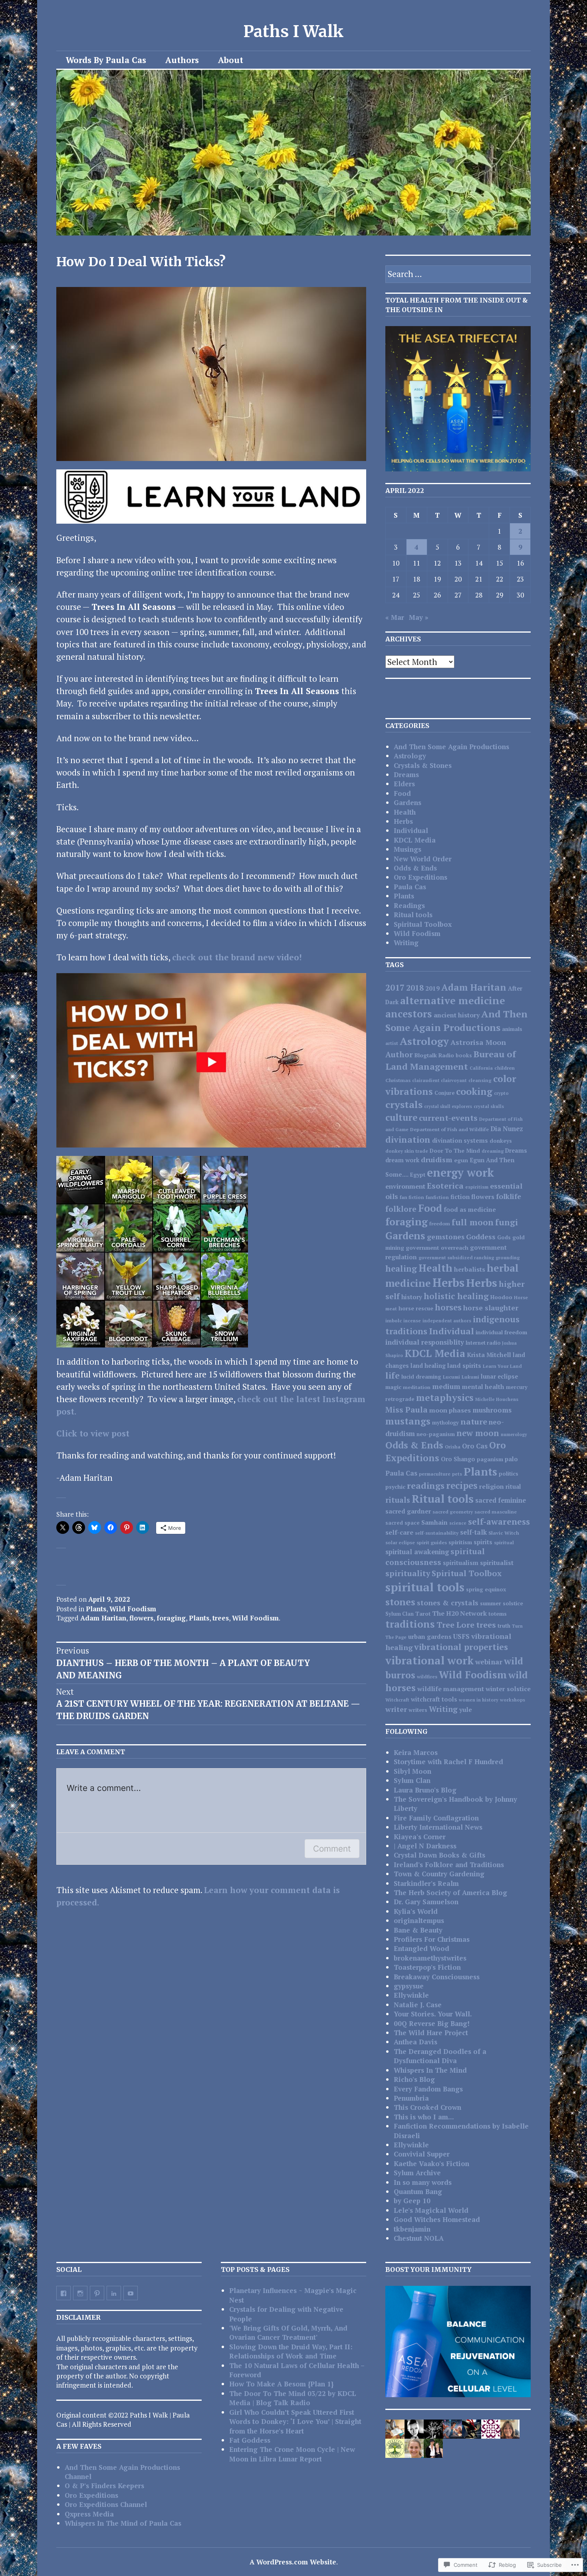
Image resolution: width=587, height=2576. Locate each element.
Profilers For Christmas (432, 1939)
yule (466, 1709)
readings (426, 1485)
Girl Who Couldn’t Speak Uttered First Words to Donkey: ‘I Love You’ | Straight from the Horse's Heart (295, 2422)
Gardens (408, 802)
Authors (182, 60)
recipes (462, 1485)
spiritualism (461, 1563)
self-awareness (499, 1521)
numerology (514, 1434)
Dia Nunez (507, 1129)
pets (457, 1474)
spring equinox (486, 1589)
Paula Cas (410, 887)
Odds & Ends (415, 868)
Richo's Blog (414, 2079)
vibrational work (429, 1660)
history (412, 1297)
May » (419, 617)
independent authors (447, 1321)
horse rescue (416, 1308)
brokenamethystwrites (430, 1958)
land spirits (464, 1365)
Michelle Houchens (497, 1399)
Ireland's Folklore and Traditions (449, 1865)
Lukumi (470, 1377)
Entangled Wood (421, 1948)
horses (448, 1307)
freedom (440, 1224)
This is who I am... (424, 2117)
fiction (460, 1197)
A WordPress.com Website (293, 2562)
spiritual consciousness (435, 1557)
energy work (460, 1172)
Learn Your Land (502, 1366)
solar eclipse (400, 1542)
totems (498, 1614)
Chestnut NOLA (419, 2238)
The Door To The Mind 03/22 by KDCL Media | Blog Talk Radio (293, 2398)
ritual (513, 1487)
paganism (490, 1459)
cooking (474, 1091)
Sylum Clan (400, 1614)
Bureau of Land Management (451, 1060)
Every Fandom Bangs (428, 2089)
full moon (473, 1222)
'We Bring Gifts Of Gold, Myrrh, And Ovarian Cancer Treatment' (288, 2333)
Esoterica (445, 1186)
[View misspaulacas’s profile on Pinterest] (97, 2293)
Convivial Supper (422, 2154)
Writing (406, 943)
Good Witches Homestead (437, 2219)
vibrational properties (461, 1647)
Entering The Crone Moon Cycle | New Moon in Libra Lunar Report (292, 2454)
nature (474, 1422)
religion (492, 1486)
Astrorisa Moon (478, 1042)
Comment (332, 1849)
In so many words (423, 2182)
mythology (445, 1423)
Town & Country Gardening (439, 1874)
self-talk (473, 1532)
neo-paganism (436, 1434)
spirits (483, 1542)
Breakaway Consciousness (437, 1977)
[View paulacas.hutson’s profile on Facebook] (63, 2293)
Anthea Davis (415, 2042)
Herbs (403, 821)
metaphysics (445, 1398)
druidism (437, 1159)
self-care (399, 1532)
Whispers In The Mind (430, 2070)
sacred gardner (408, 1511)
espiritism (477, 1187)
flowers (141, 1618)
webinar (489, 1662)
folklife (509, 1196)
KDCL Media (415, 840)
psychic (395, 1487)
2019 (432, 988)
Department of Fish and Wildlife (449, 1129)
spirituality (408, 1573)
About (231, 60)
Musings (408, 849)
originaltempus (419, 1920)
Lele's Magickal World (431, 2210)
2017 (395, 987)
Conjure (444, 1093)
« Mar (395, 617)
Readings (409, 905)
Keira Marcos (416, 1752)
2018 (415, 988)
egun (461, 1160)
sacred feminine (501, 1500)
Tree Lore (455, 1625)
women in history (479, 1700)
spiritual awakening (417, 1552)
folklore (401, 1209)
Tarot (423, 1614)
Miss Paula (407, 1410)
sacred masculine (496, 1512)
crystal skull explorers (448, 1106)
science (458, 1523)
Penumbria (411, 2098)
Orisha (453, 1447)
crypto (501, 1093)
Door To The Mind (455, 1151)
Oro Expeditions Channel (106, 2504)
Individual (411, 830)
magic (393, 1387)
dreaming (493, 1151)
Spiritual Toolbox (423, 924)
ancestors (409, 1014)
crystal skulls (489, 1106)
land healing (428, 1366)
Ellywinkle (411, 1995)
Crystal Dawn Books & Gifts (439, 1855)
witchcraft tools (434, 1699)
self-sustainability (437, 1533)
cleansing (480, 1080)
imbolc (394, 1320)
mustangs (408, 1421)
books (464, 1055)
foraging (171, 1618)
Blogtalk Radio (434, 1055)
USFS (461, 1636)
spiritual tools (425, 1587)
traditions (410, 1624)
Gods (504, 1237)
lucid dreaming (421, 1377)
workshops (513, 1700)
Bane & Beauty (418, 1930)
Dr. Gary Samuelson (426, 1902)
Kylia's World (416, 1911)
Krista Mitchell (489, 1355)
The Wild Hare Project (431, 2033)
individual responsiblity (425, 1342)
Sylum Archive (417, 2173)
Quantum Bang (418, 2191)
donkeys (501, 1141)
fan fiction (412, 1197)
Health (405, 812)
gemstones (446, 1237)
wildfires (427, 1677)
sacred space (403, 1523)
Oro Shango (458, 1459)
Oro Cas (475, 1446)
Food (402, 793)
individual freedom (501, 1332)
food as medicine (470, 1209)
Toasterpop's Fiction (427, 1967)
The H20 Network (459, 1613)
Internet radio (483, 1343)
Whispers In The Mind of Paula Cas (123, 2523)
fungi (507, 1222)
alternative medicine (453, 1000)
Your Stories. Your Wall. (433, 2014)
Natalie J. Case (418, 2005)
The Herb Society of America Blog (450, 1892)
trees (221, 1618)
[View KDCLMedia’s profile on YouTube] (131, 2293)
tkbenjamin (412, 2229)
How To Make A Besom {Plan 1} (281, 2384)
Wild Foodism (133, 1609)
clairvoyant (454, 1080)
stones (400, 1602)
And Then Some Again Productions (451, 747)
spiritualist (497, 1563)
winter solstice (508, 1689)
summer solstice (502, 1603)
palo (511, 1459)
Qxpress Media (89, 2514)
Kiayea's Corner (420, 1837)
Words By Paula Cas (106, 60)
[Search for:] (458, 274)
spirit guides (432, 1542)
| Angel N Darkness (425, 1846)
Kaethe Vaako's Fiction (431, 2163)
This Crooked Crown (427, 2107)
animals (512, 1029)
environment (405, 1186)
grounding (508, 1257)
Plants (96, 1609)
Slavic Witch (504, 1533)
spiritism (460, 1542)
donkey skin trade (407, 1151)
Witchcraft (397, 1700)
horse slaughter (491, 1308)
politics (509, 1474)
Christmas (398, 1080)
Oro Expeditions (420, 877)
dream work (402, 1160)
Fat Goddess (250, 2440)
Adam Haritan (103, 1618)
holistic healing (456, 1296)
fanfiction (437, 1197)
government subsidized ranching (456, 1257)
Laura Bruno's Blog (425, 1790)
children (505, 1068)
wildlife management (451, 1689)
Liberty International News (438, 1827)
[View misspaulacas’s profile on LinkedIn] (114, 2293)
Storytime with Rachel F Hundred (448, 1762)
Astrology (410, 756)
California (481, 1068)
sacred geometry (453, 1512)
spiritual (504, 1542)
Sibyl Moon (412, 1771)
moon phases (450, 1410)
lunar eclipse (499, 1376)
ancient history (457, 1015)
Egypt (418, 1175)
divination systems (460, 1141)
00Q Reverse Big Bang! (432, 2023)
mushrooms (492, 1410)
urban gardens (430, 1636)
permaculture (435, 1474)
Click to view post (93, 1433)
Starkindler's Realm (426, 1883)
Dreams (406, 775)
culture (401, 1117)
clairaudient (426, 1080)
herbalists (470, 1269)
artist (392, 1043)
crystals (404, 1104)
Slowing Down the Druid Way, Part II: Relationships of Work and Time (291, 2351)
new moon (478, 1433)
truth (504, 1626)
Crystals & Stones (423, 765)
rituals (398, 1500)
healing (401, 1269)
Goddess (481, 1237)
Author (399, 1055)
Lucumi (451, 1377)
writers (418, 1710)
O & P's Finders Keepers (104, 2486)
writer (396, 1709)
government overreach (437, 1247)
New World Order (423, 859)
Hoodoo (501, 1297)
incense (412, 1321)
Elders (404, 784)
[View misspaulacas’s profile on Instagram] (80, 2293)
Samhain (434, 1522)
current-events (448, 1118)
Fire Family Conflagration (436, 1818)
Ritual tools (413, 915)
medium (446, 1386)
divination (408, 1139)
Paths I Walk (293, 32)
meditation (417, 1387)
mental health (483, 1387)
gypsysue (409, 1986)
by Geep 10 (412, 2201)
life (393, 1375)
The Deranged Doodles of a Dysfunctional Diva (440, 2056)
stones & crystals (448, 1603)
